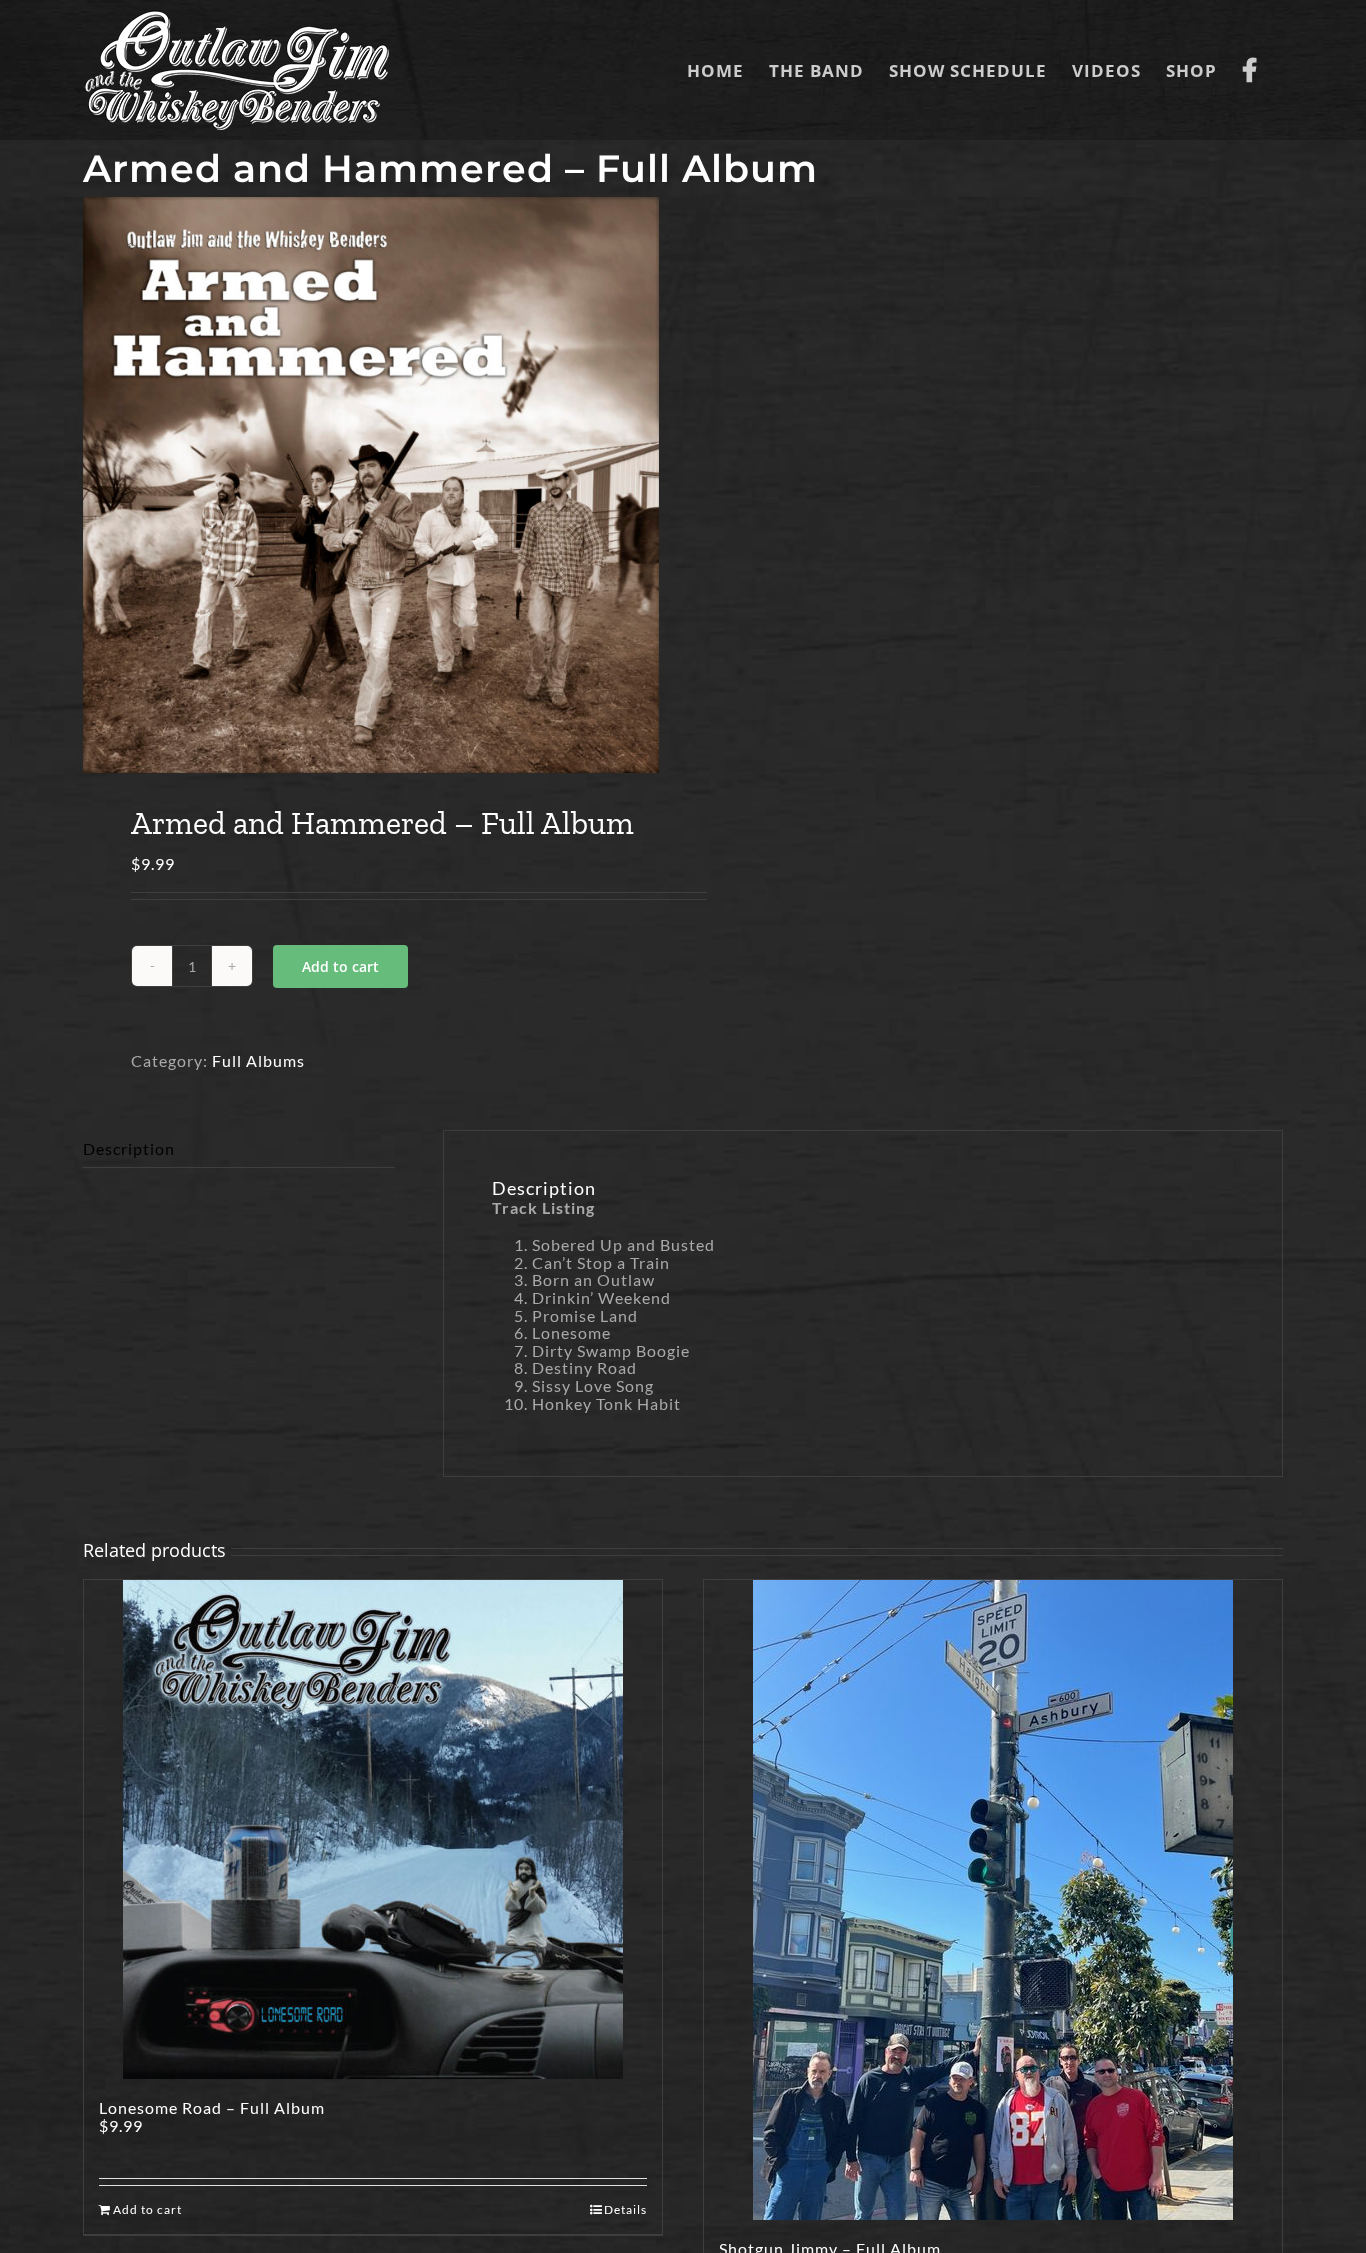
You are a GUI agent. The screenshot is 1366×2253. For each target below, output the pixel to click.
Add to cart (340, 966)
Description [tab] (129, 1148)
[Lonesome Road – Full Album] (373, 1829)
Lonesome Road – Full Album (212, 2107)
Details (625, 2209)
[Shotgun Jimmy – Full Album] (993, 1900)
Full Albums (258, 1060)
